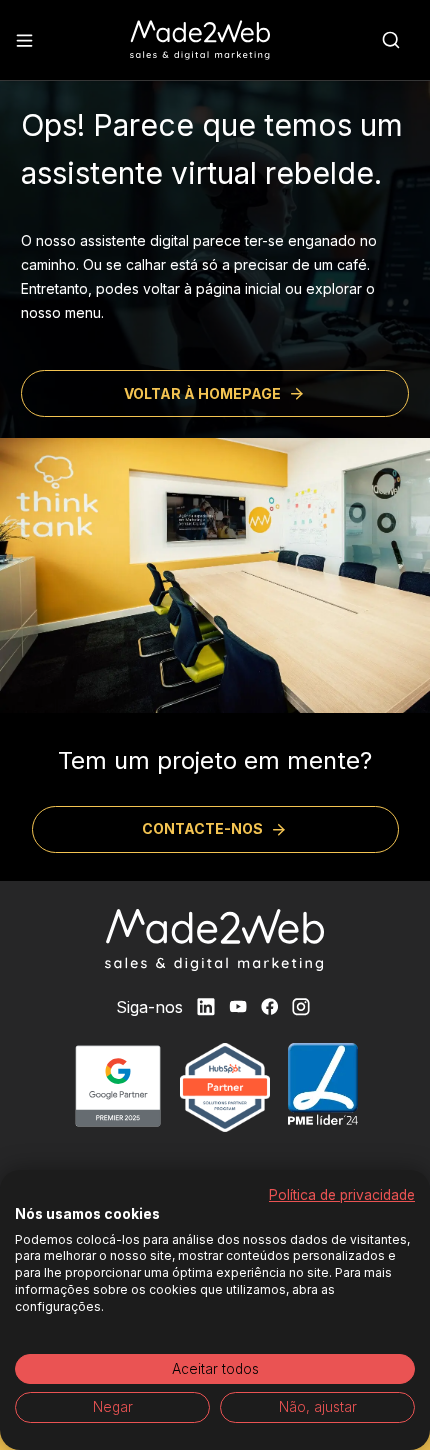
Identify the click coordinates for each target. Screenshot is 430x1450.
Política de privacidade (342, 1195)
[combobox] (391, 40)
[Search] (391, 40)
